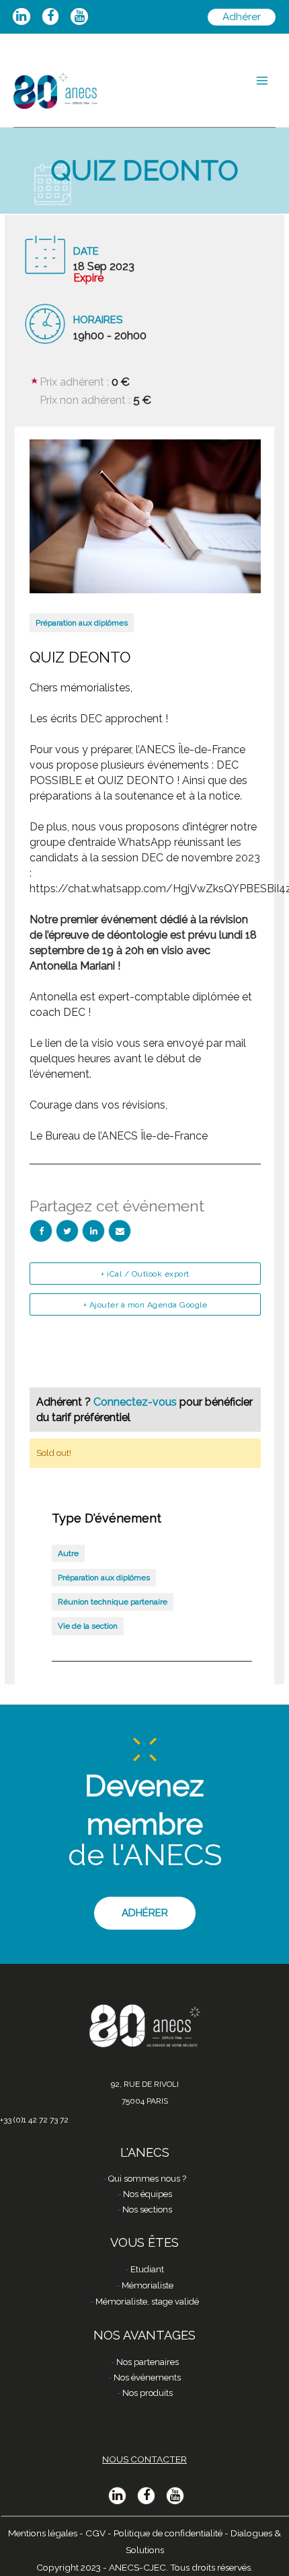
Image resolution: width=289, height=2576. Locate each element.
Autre (68, 1553)
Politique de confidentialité (168, 2533)
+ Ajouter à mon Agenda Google (146, 1305)
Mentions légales (43, 2533)
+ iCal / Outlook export (145, 1274)
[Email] (120, 1231)
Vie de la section (88, 1626)
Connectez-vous (136, 1402)
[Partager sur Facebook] (41, 1231)
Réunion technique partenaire (113, 1602)
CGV (95, 2533)
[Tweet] (67, 1231)
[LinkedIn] (93, 1231)
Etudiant (147, 2269)
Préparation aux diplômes (82, 623)
